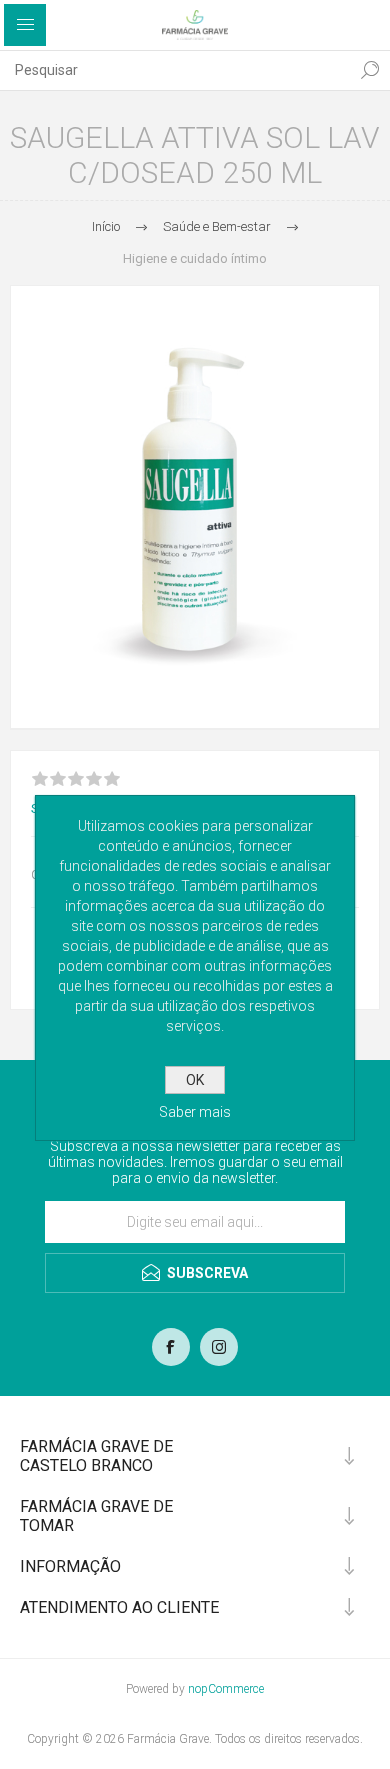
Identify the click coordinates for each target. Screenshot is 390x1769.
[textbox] (175, 70)
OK (195, 1080)
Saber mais (195, 1112)
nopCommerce (226, 1689)
